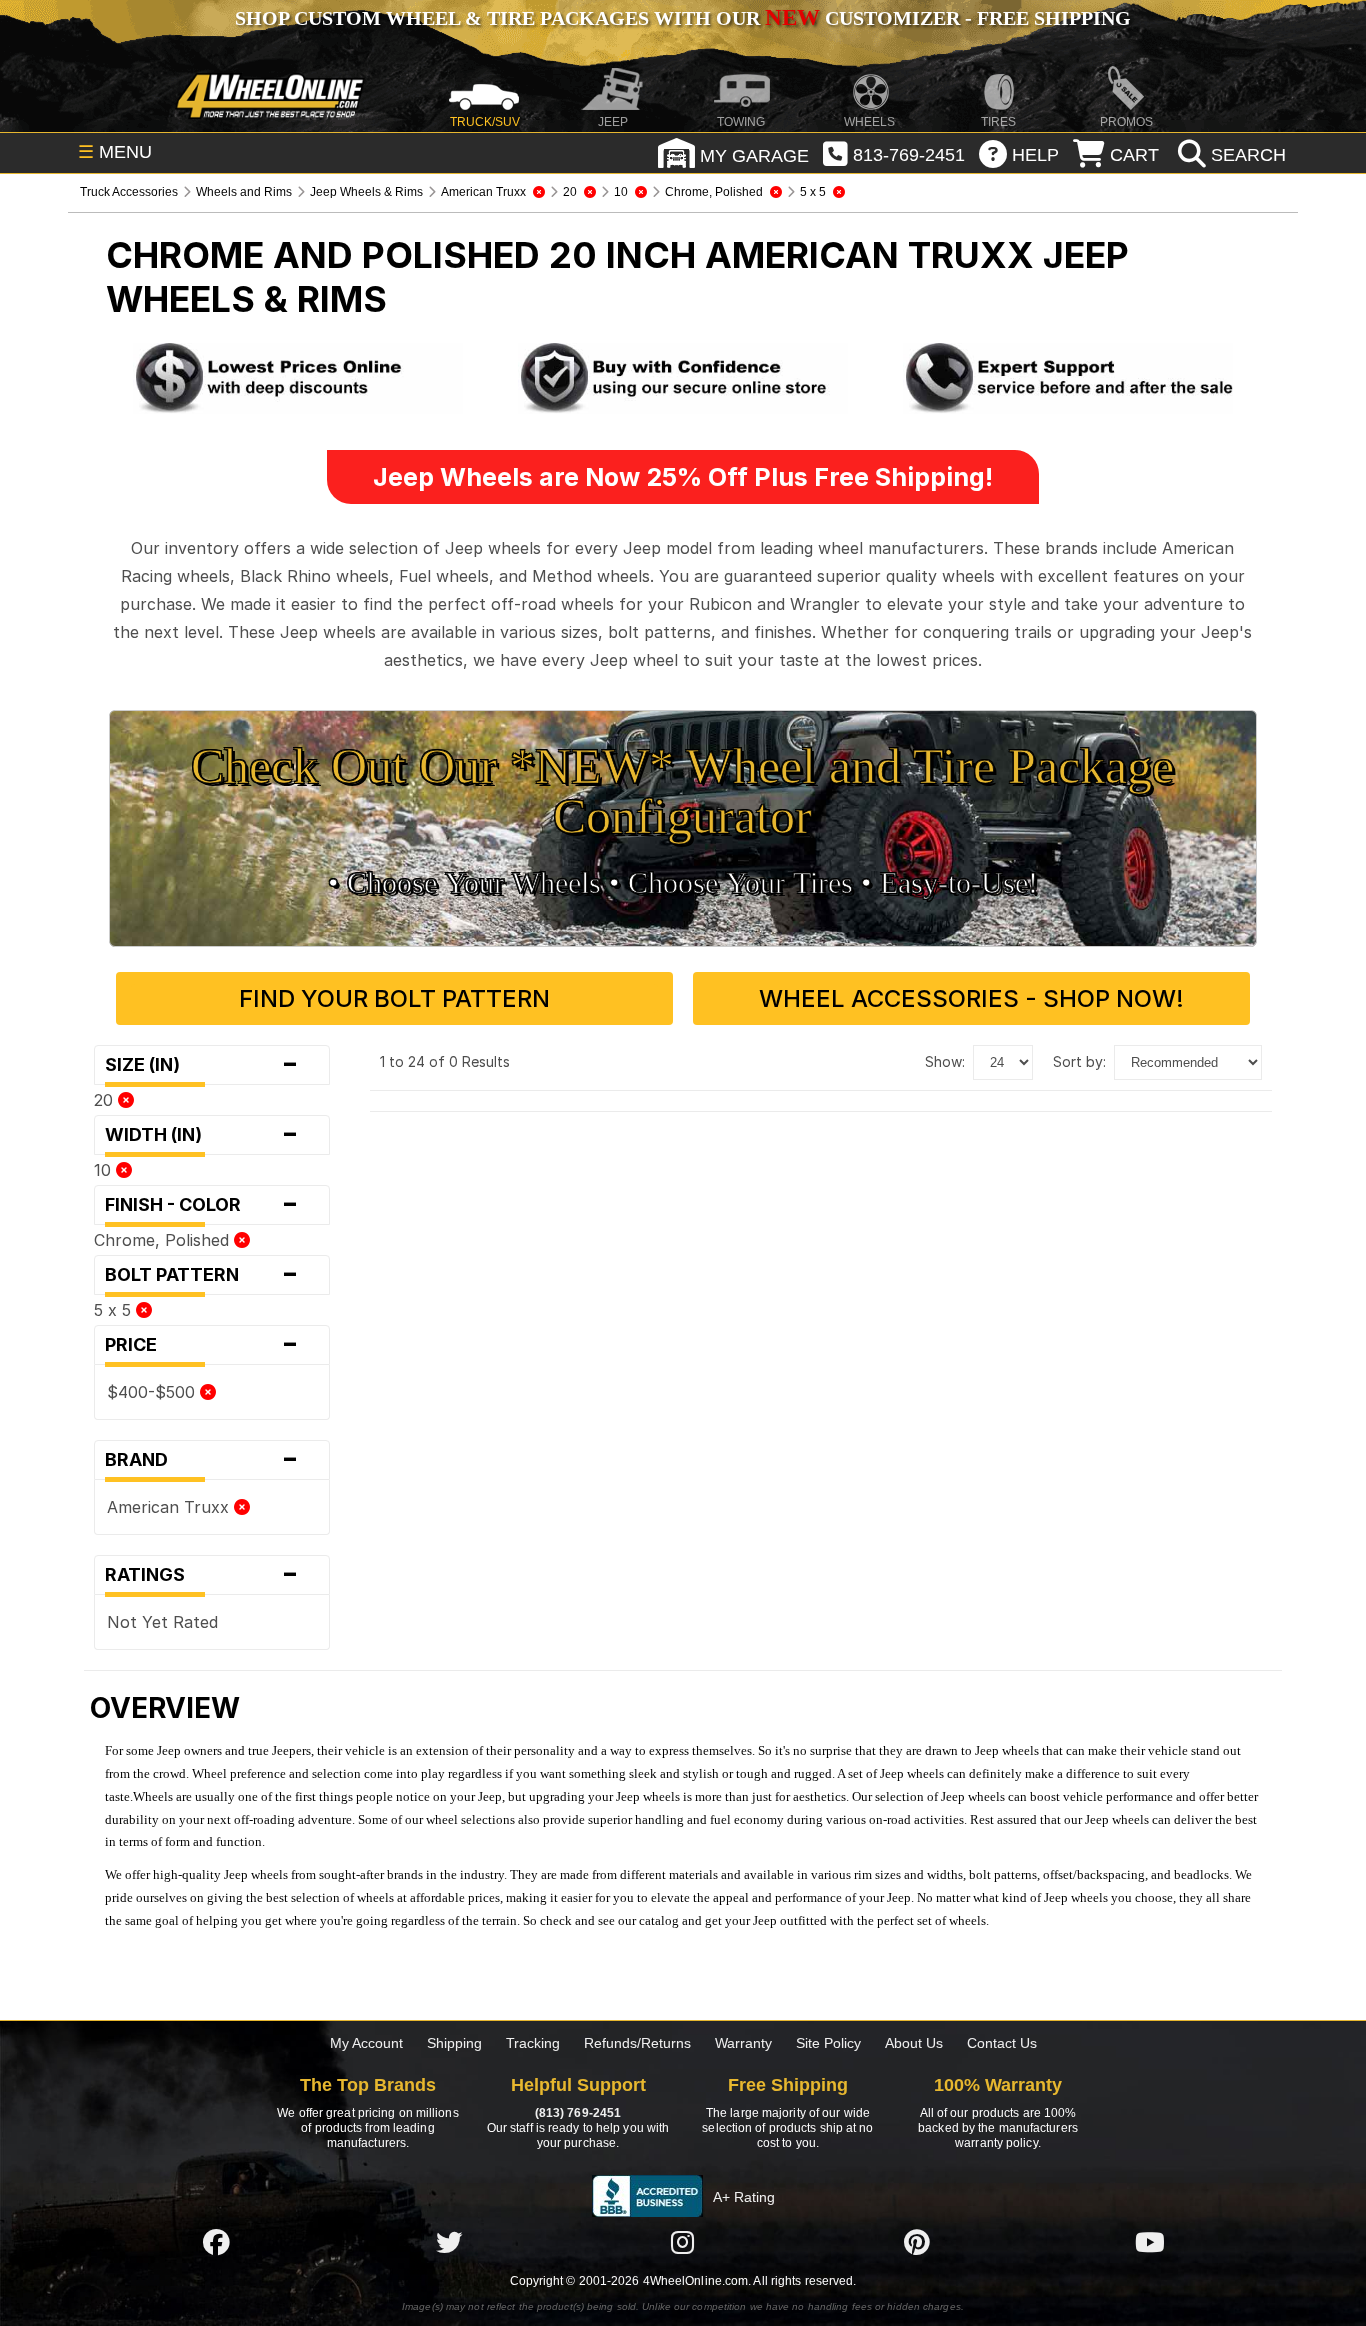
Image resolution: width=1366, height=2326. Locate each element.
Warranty (743, 2043)
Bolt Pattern (201, 1275)
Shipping (454, 2043)
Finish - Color (201, 1205)
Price (201, 1345)
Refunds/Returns (637, 2043)
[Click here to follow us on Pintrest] (917, 2242)
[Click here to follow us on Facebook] (216, 2242)
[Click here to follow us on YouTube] (1150, 2242)
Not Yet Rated (162, 1622)
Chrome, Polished (164, 1240)
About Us (914, 2043)
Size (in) (201, 1065)
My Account (366, 2043)
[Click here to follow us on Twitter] (449, 2242)
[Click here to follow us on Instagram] (683, 2242)
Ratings (201, 1575)
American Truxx (170, 1507)
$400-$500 (153, 1392)
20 (106, 1100)
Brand (201, 1460)
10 (105, 1170)
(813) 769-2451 (578, 2113)
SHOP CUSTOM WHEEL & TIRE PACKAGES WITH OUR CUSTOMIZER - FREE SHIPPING (683, 18)
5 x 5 (115, 1310)
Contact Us (1002, 2043)
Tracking (533, 2043)
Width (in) (201, 1135)
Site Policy (828, 2043)
